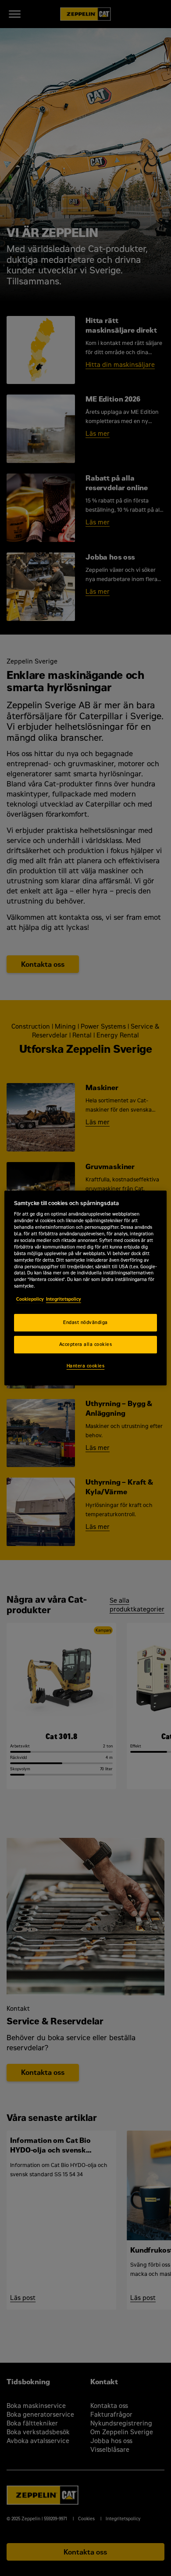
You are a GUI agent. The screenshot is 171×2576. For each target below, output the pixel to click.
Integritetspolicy (64, 1299)
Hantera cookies (85, 1366)
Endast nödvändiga (85, 1322)
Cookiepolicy (30, 1299)
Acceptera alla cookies (86, 1344)
